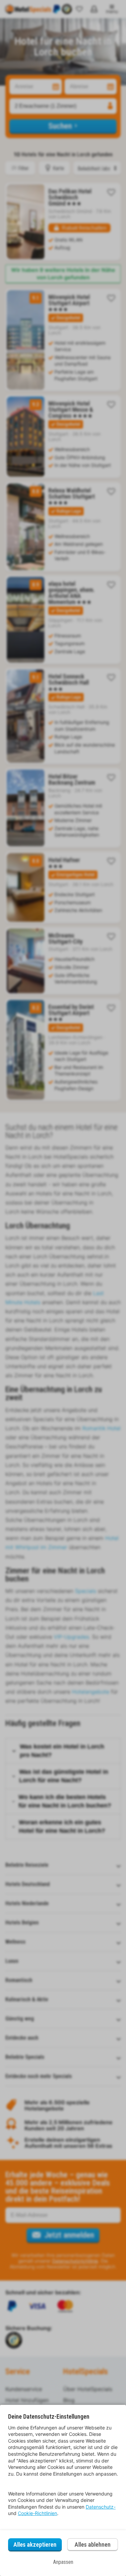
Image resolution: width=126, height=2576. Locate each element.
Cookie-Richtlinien (37, 2513)
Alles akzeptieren (35, 2544)
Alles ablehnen (93, 2544)
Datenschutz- (101, 2507)
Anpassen (63, 2562)
